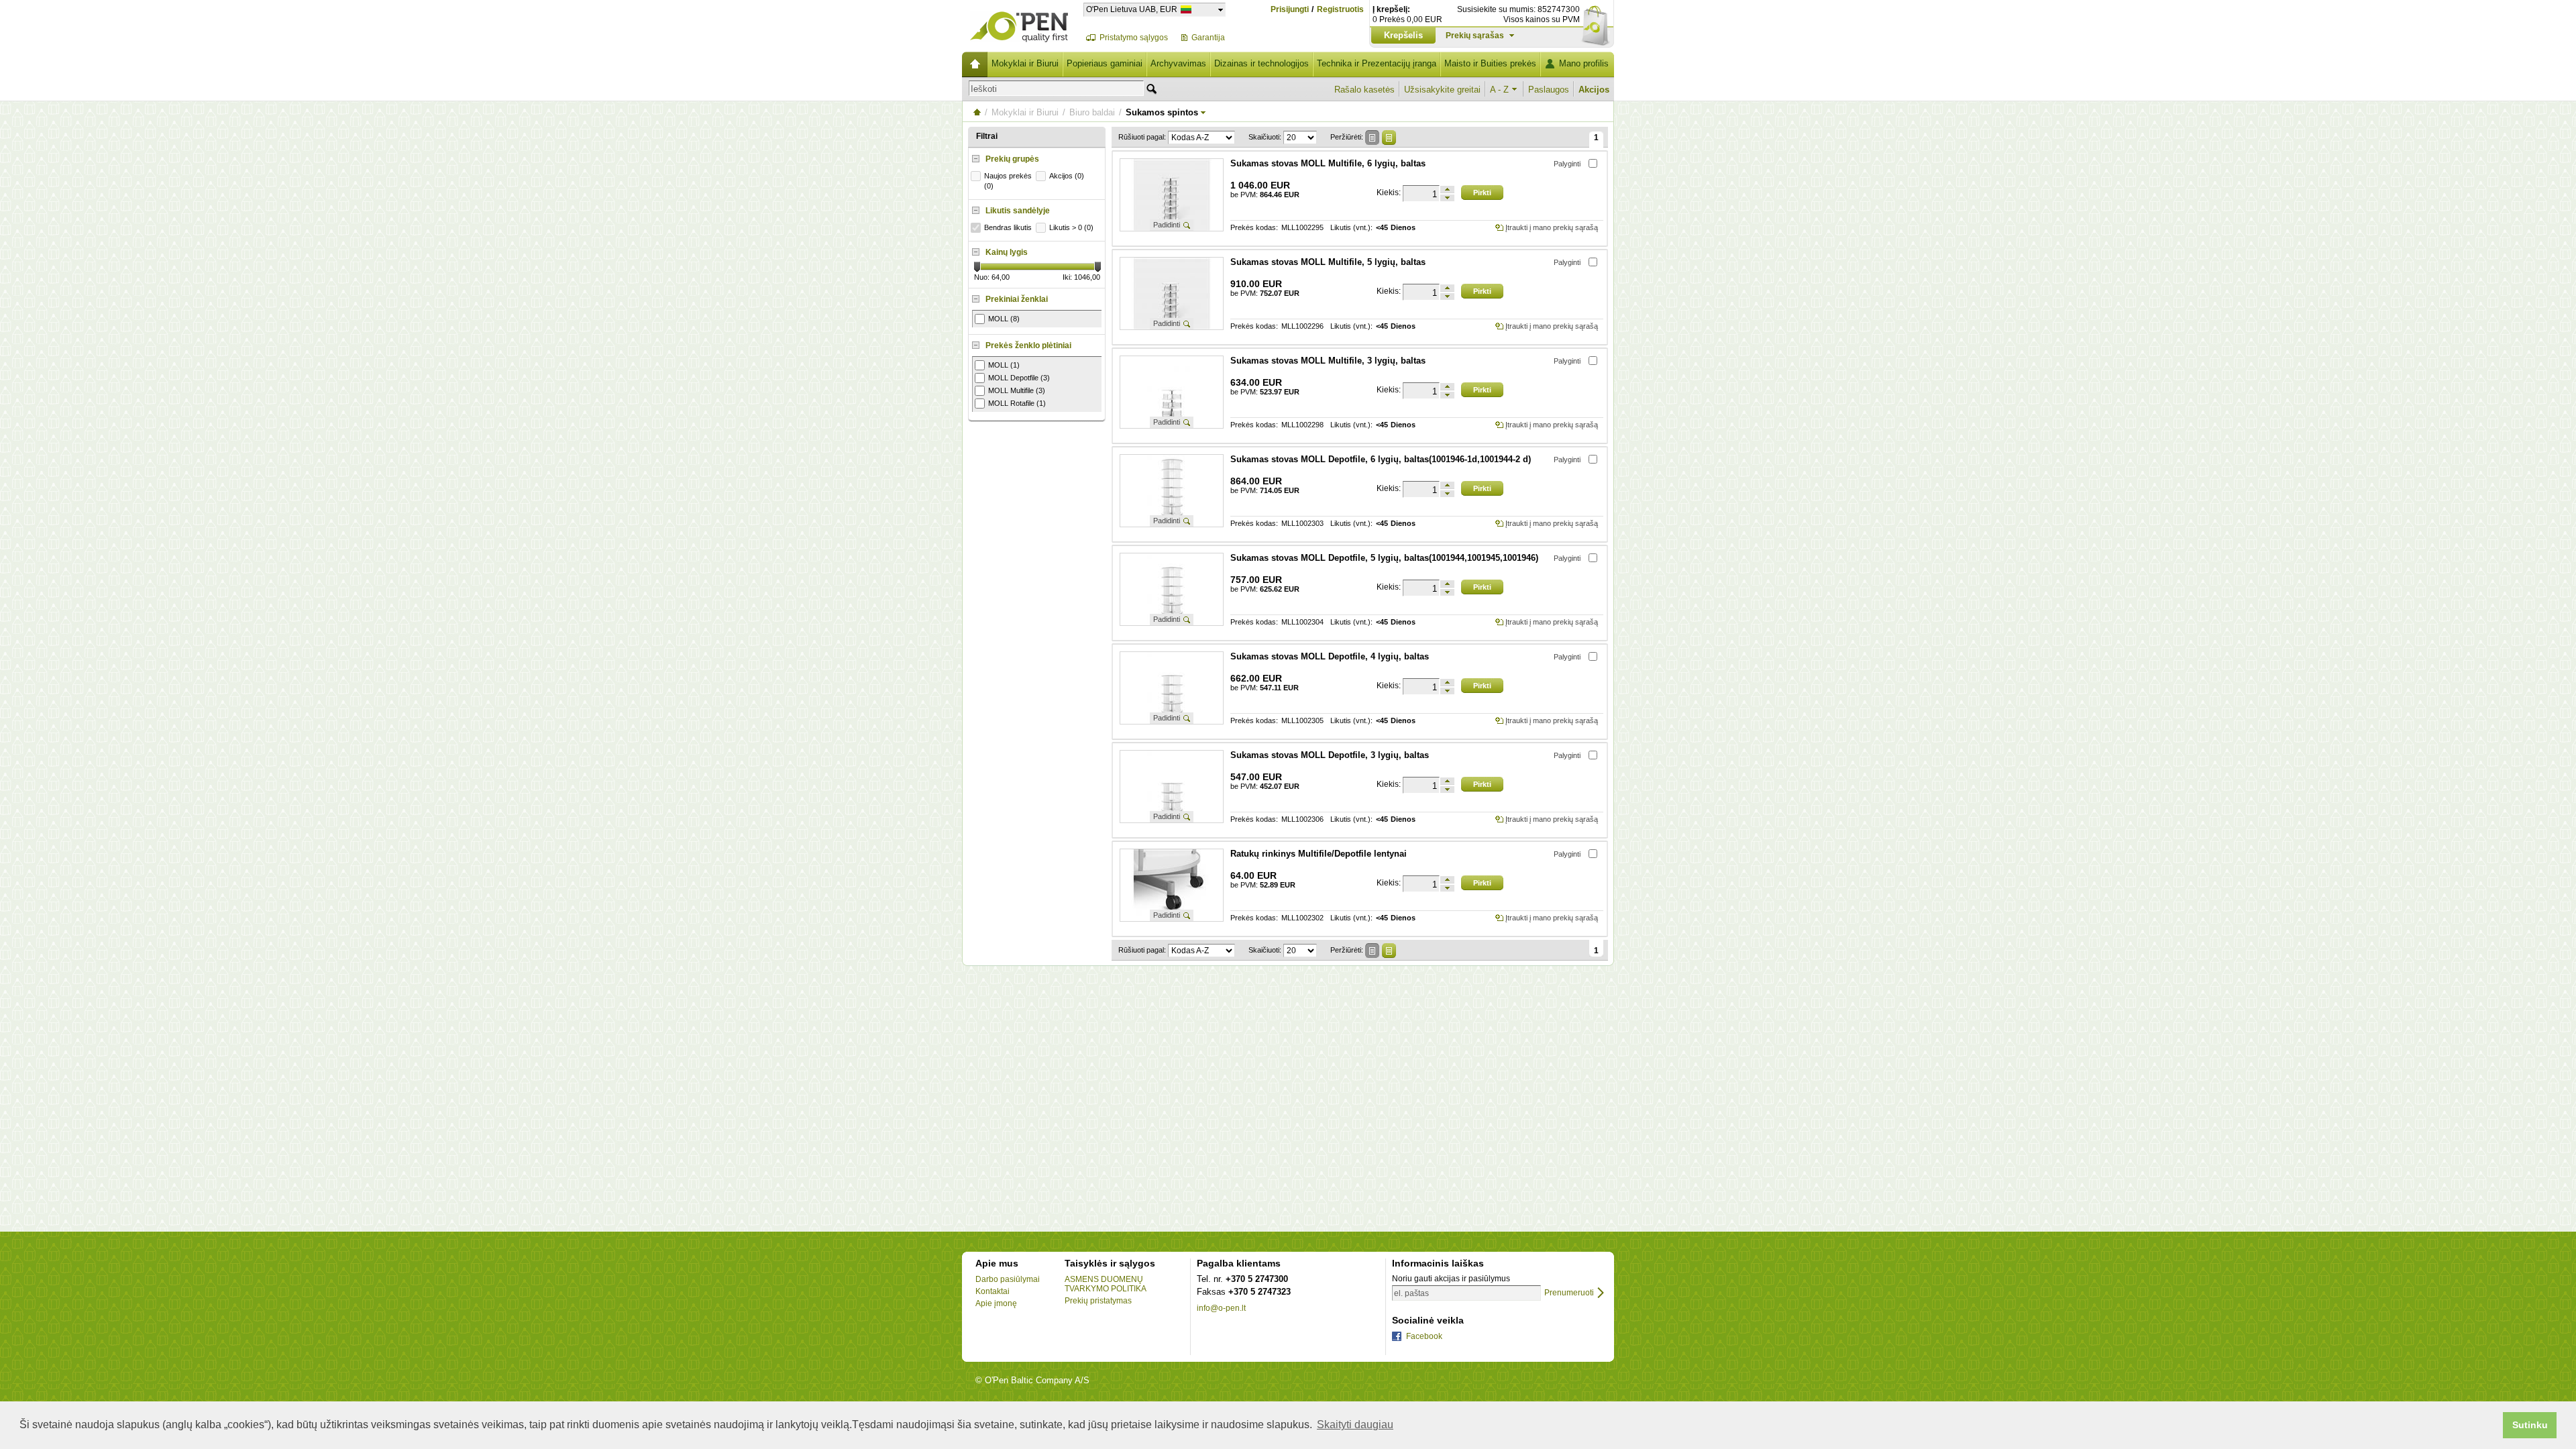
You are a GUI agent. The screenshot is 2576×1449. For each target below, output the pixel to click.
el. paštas (1411, 1293)
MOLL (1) (1004, 365)
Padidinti (1167, 225)
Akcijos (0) (1067, 176)
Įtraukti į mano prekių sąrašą (1552, 227)
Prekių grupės (1012, 159)
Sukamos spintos (1162, 112)
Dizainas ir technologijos (1262, 63)
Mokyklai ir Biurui (1025, 63)
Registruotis (1340, 10)
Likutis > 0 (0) (1071, 227)
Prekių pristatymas (1098, 1301)
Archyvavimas (1178, 63)
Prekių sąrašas (1475, 36)
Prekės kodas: (1254, 228)
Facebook (1424, 1336)
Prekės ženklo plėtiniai (1028, 345)
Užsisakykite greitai (1442, 90)
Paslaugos (1549, 90)
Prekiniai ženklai (1017, 299)
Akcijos (1594, 90)
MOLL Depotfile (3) (1019, 378)
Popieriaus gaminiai (1105, 63)
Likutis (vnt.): (1351, 228)
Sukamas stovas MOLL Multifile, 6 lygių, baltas (1328, 163)
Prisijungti (1290, 9)
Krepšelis (1403, 35)
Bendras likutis (1008, 227)
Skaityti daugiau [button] (1355, 1425)
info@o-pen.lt (1221, 1308)
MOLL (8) (1004, 319)
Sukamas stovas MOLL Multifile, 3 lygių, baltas (1328, 361)
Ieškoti (984, 89)
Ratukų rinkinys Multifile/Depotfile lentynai (1319, 854)
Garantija (1208, 38)
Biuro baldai (1092, 112)
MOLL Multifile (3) (1017, 390)
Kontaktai (992, 1291)
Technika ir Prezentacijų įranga (1377, 63)
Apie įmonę (996, 1303)
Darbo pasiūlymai (1008, 1279)
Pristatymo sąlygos (1134, 38)
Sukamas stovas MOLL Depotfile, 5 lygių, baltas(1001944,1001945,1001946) (1384, 558)
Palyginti (1567, 164)
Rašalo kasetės (1364, 90)
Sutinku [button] (2530, 1425)
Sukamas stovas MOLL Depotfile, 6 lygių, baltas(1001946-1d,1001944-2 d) (1381, 459)
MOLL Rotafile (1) (1017, 403)
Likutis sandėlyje (1018, 211)
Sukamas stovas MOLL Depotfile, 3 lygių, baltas (1330, 755)
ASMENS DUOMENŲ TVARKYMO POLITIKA (1106, 1284)
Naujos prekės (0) (1008, 181)
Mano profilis (1584, 63)
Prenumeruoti (1569, 1293)
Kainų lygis (1007, 252)
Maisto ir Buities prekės (1490, 63)
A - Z (1499, 90)
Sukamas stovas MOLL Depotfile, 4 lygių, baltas (1330, 656)
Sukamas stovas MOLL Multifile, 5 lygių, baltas (1328, 262)
